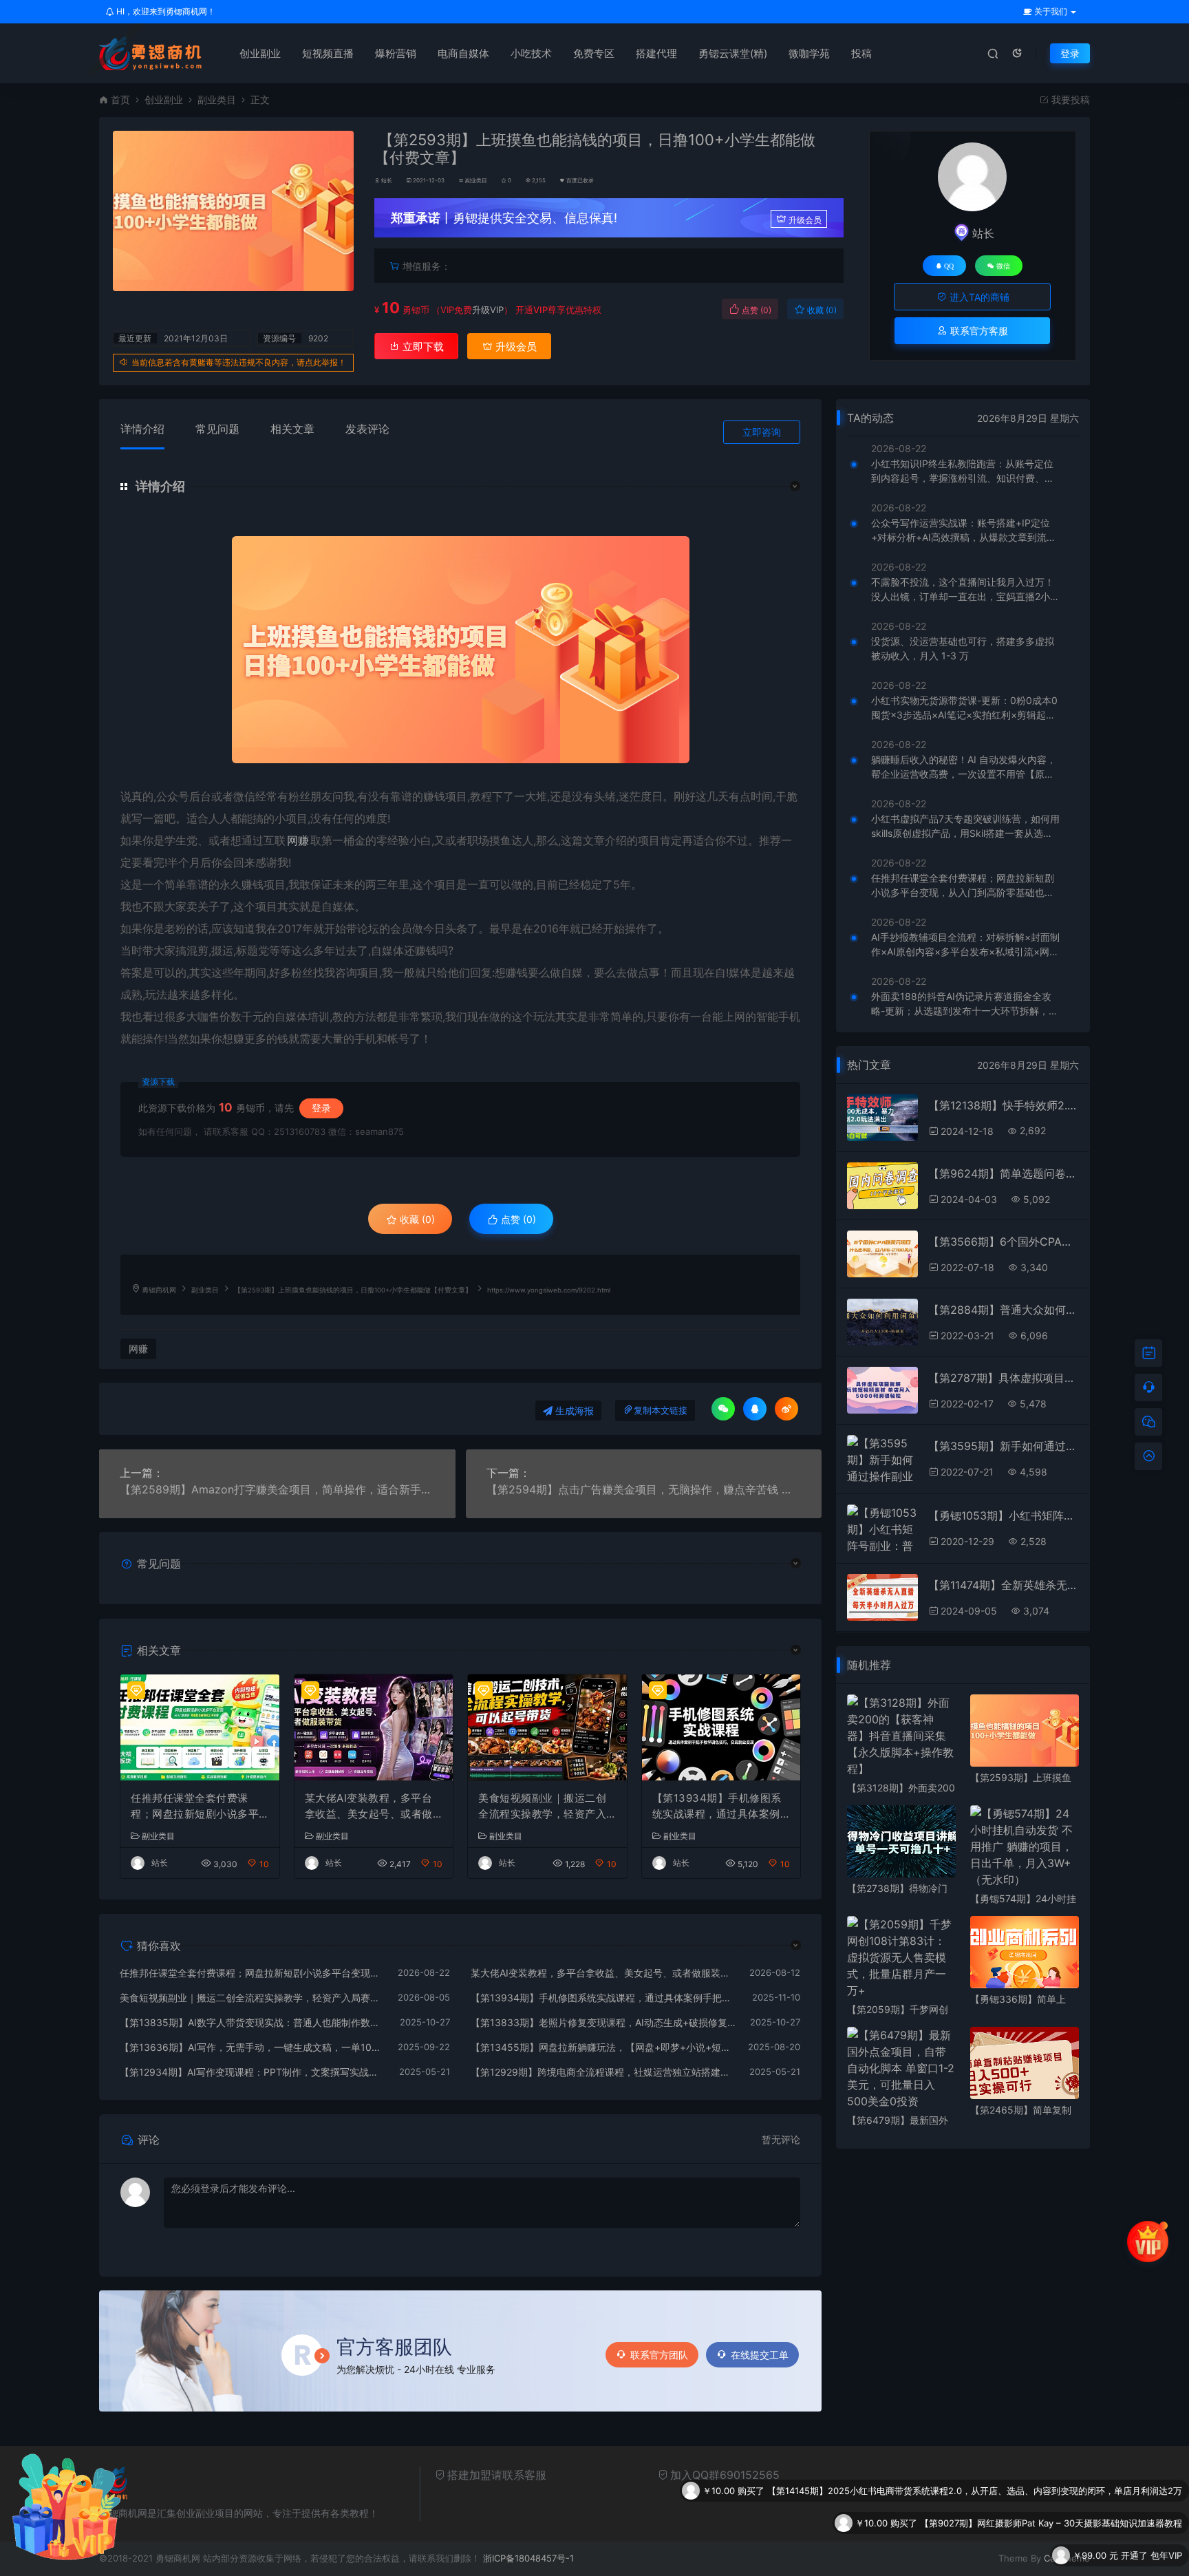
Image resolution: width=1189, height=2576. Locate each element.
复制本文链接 (661, 1411)
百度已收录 (580, 180)
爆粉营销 (396, 53)
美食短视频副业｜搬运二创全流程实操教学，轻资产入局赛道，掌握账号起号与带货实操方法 (542, 1807)
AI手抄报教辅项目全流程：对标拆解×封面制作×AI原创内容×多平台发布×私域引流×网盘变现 (965, 945)
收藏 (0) (821, 310)
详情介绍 (142, 429)
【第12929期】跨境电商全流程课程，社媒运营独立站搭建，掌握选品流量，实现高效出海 (603, 2072)
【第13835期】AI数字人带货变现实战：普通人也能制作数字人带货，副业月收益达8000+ (253, 2022)
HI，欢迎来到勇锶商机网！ (165, 11)
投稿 (861, 53)
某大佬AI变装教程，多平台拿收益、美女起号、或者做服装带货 (369, 1807)
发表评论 (367, 429)
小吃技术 (531, 53)
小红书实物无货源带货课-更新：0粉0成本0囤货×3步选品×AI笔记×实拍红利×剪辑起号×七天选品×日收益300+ (964, 708)
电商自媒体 (463, 53)
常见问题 (217, 429)
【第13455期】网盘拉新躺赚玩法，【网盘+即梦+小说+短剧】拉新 (603, 2047)
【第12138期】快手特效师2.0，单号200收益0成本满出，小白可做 (1004, 1105)
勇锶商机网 (159, 1290)
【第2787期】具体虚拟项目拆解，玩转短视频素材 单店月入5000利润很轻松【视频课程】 (1004, 1378)
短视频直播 (328, 53)
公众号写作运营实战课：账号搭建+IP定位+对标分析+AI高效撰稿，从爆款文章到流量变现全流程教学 (964, 531)
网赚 (298, 840)
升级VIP (488, 310)
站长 (387, 180)
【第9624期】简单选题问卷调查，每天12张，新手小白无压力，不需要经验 (1004, 1173)
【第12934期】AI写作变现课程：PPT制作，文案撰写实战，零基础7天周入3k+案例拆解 (253, 2072)
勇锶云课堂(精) (733, 53)
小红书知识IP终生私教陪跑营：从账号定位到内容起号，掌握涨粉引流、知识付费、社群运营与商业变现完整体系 (963, 471)
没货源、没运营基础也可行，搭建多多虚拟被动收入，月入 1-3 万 (963, 648)
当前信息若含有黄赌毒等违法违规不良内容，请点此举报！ (239, 362)
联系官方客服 (978, 331)
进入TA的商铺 (978, 297)
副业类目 (217, 99)
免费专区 (594, 53)
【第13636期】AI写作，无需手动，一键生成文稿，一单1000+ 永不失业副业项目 (252, 2047)
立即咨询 (762, 432)
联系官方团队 (659, 2355)
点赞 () (756, 310)
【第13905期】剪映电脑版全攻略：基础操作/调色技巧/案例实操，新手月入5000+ (1017, 2557)
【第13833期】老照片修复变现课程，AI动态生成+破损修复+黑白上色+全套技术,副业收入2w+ (604, 2022)
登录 (1070, 53)
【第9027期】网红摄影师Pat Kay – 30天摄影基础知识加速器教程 (1051, 2492)
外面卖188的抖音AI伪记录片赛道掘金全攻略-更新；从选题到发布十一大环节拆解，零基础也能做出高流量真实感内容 (965, 1004)
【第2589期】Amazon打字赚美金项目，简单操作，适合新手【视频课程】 (277, 1489)
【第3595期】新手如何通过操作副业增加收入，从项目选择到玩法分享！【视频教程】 (1004, 1446)
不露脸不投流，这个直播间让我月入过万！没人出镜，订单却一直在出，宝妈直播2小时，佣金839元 (963, 590)
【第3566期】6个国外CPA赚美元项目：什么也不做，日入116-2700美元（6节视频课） (1004, 1242)
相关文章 (292, 429)
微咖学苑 (809, 53)
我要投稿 (1069, 99)
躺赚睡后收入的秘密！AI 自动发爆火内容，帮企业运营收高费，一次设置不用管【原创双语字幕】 (964, 767)
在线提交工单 (760, 2355)
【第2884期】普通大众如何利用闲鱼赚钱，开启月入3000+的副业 (1004, 1310)
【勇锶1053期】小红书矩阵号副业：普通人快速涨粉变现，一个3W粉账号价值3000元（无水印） (1004, 1515)
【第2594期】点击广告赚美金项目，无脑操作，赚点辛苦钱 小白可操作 (644, 1489)
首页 (120, 99)
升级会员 (805, 220)
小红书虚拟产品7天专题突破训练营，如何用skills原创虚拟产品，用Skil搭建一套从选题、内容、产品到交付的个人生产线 (965, 827)
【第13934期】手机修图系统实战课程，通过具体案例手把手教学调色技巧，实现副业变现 (717, 1807)
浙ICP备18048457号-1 (528, 2558)
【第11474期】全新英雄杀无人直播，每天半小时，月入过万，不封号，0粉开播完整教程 (1004, 1585)
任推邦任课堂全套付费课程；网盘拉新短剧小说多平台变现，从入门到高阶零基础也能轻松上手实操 (195, 1807)
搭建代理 (656, 53)
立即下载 (422, 347)
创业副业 (260, 53)
